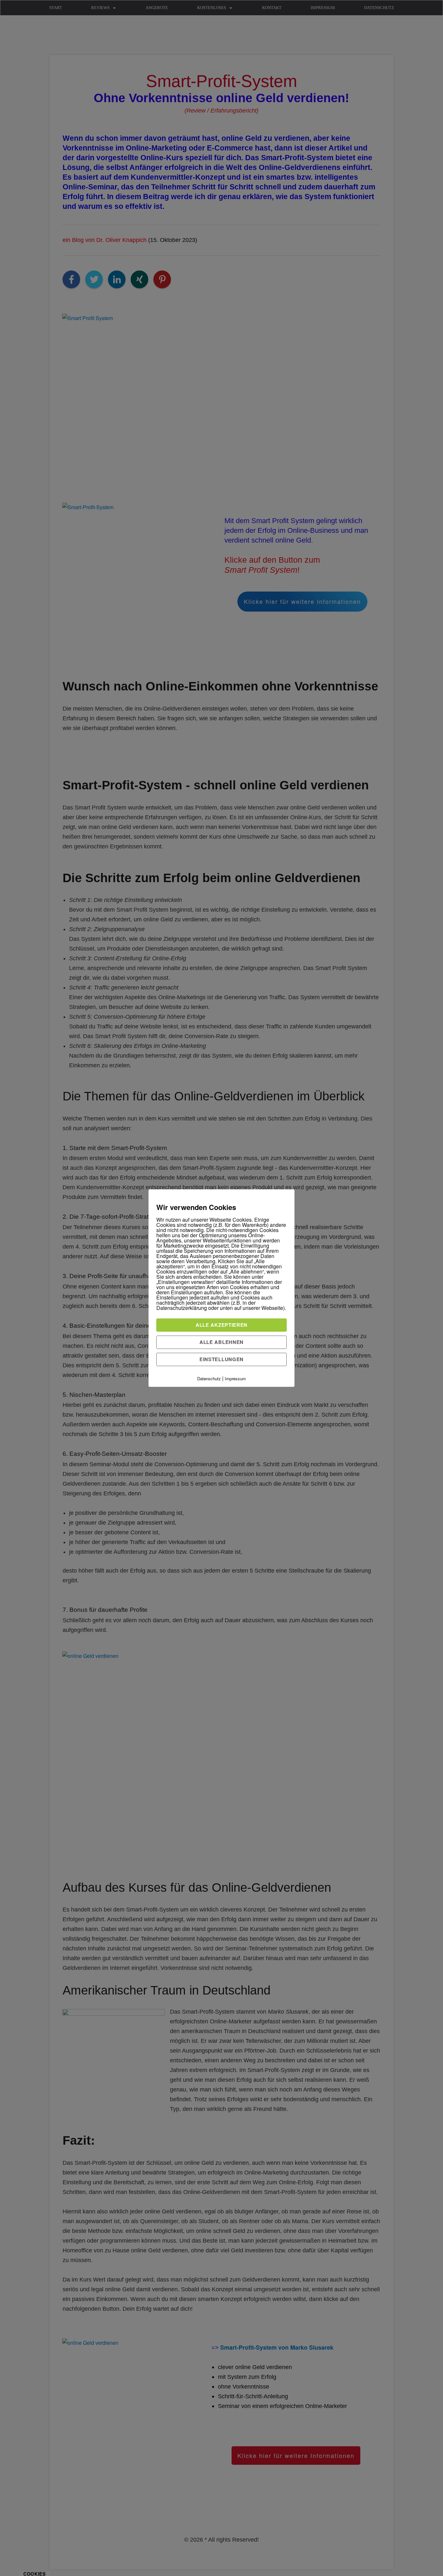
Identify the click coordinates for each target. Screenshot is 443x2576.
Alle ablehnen (221, 1342)
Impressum (235, 1378)
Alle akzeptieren (221, 1325)
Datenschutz (209, 1378)
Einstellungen (221, 1359)
